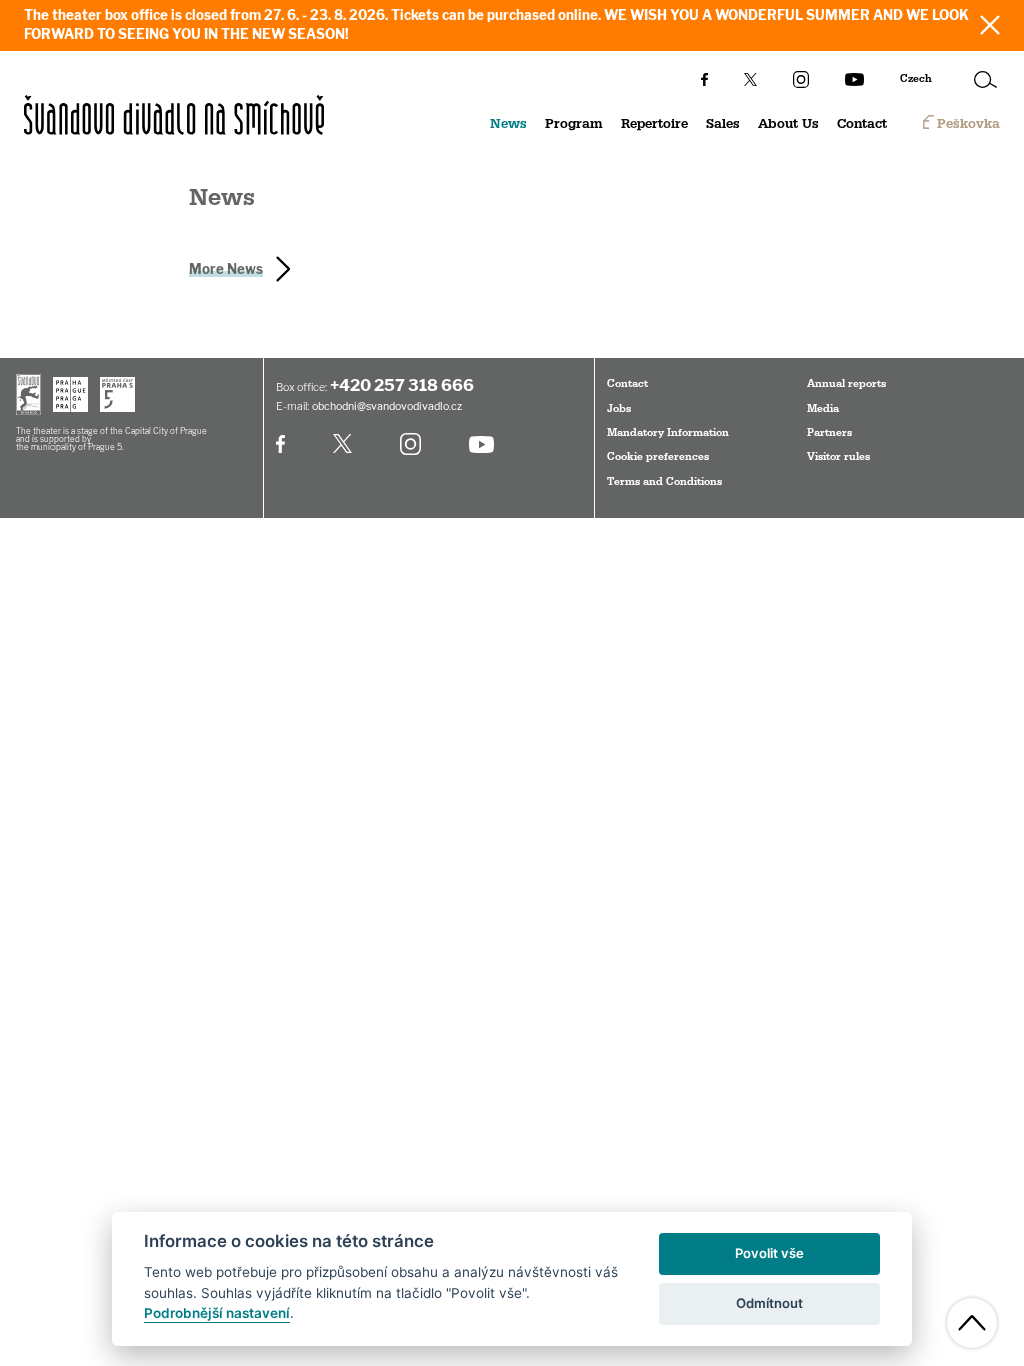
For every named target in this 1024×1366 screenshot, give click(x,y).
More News (226, 269)
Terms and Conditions (664, 482)
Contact (862, 124)
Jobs (619, 409)
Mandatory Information (668, 433)
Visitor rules (838, 457)
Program (574, 124)
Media (823, 409)
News (508, 124)
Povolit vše (769, 1253)
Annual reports (846, 384)
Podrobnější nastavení (217, 1313)
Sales (723, 124)
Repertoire (654, 124)
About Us (788, 124)
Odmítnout (769, 1303)
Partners (829, 433)
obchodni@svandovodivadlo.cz (387, 406)
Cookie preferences (658, 457)
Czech (916, 79)
